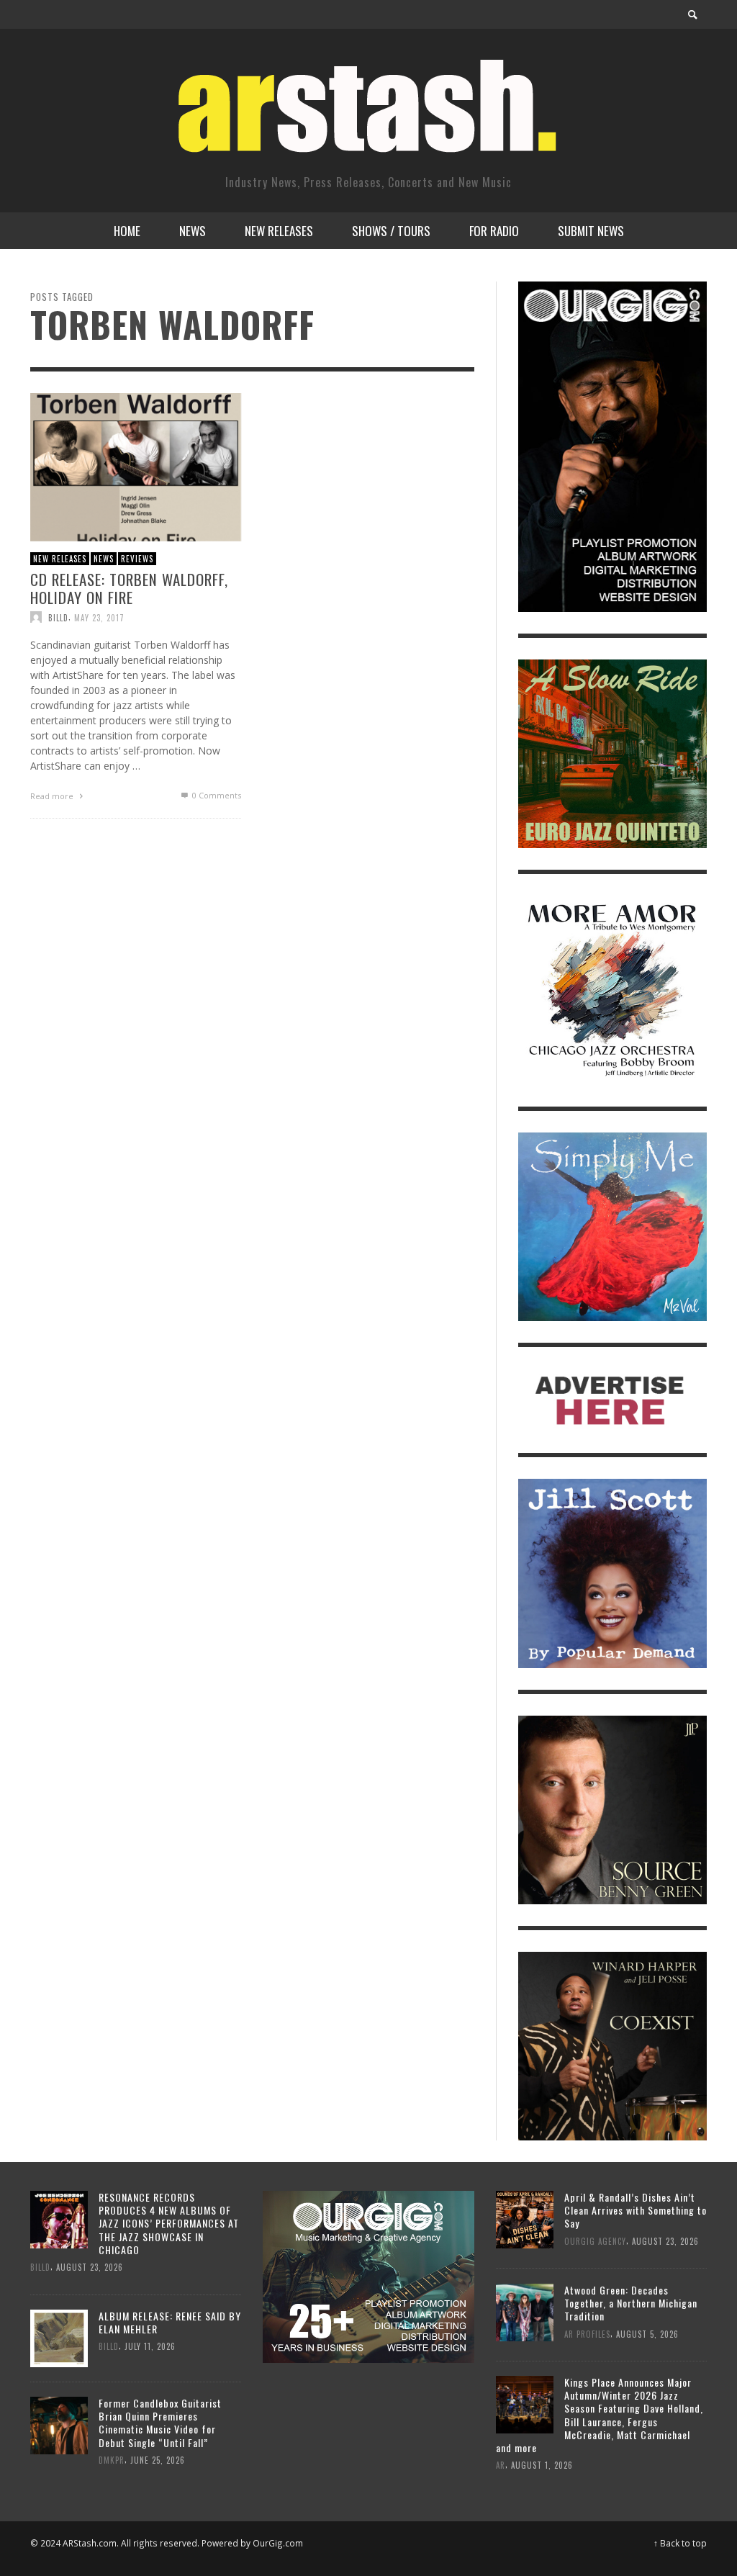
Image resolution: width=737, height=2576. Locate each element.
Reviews (137, 558)
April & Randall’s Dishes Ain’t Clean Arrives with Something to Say (636, 2210)
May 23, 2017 (99, 617)
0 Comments (216, 795)
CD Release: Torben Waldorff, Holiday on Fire (129, 588)
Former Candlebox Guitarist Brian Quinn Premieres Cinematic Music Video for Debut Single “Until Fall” (160, 2423)
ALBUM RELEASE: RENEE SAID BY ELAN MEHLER (170, 2322)
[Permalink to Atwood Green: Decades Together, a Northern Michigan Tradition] (525, 2311)
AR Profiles (587, 2333)
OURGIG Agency (595, 2241)
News (104, 558)
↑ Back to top (680, 2543)
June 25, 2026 (158, 2460)
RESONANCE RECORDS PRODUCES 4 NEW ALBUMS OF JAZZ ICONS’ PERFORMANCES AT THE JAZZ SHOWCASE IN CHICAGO (169, 2223)
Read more (53, 796)
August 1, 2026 (542, 2465)
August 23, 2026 (90, 2267)
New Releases (60, 558)
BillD (58, 617)
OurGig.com (278, 2543)
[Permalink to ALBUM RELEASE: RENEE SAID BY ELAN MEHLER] (59, 2337)
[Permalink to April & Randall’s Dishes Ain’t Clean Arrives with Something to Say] (525, 2219)
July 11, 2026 (150, 2347)
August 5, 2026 (647, 2333)
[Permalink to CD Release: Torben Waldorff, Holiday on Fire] (136, 465)
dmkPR (112, 2460)
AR (501, 2465)
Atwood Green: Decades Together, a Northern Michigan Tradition (631, 2303)
